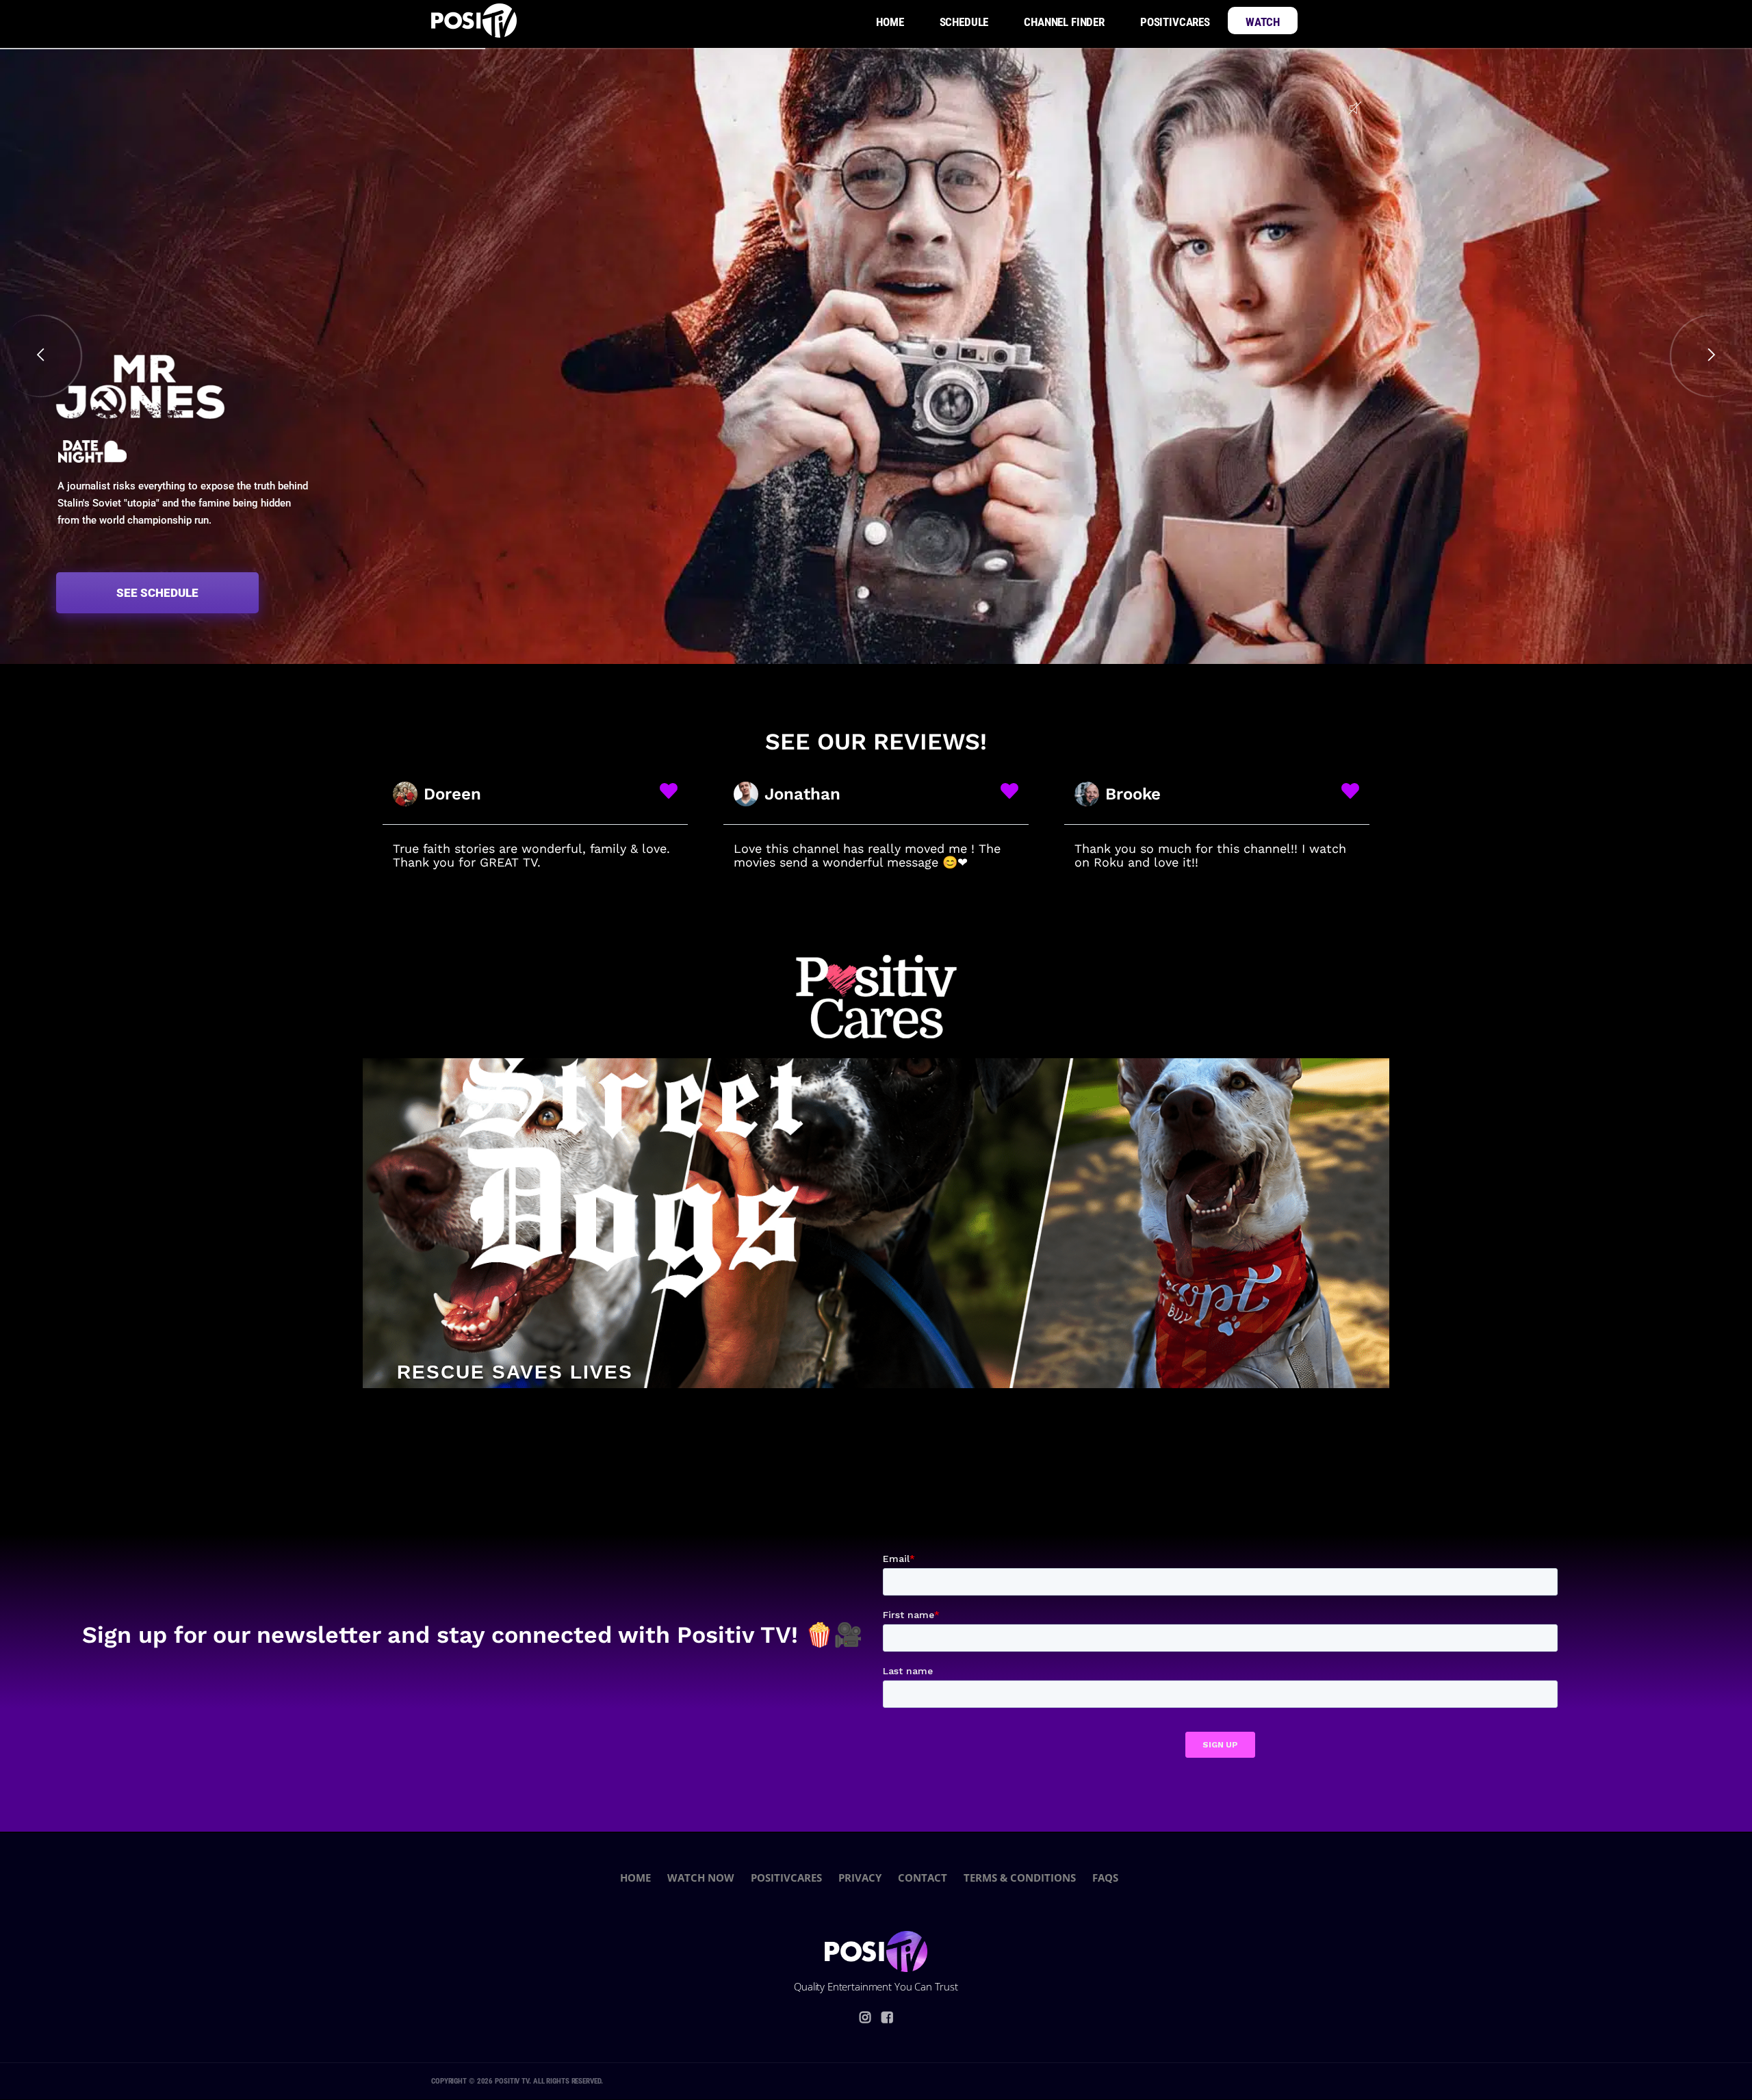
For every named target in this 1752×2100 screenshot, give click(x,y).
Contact (923, 1878)
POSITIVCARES (786, 1878)
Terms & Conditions (1020, 1878)
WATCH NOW (701, 1878)
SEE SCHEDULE (157, 593)
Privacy (860, 1878)
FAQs (1105, 1878)
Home (635, 1878)
